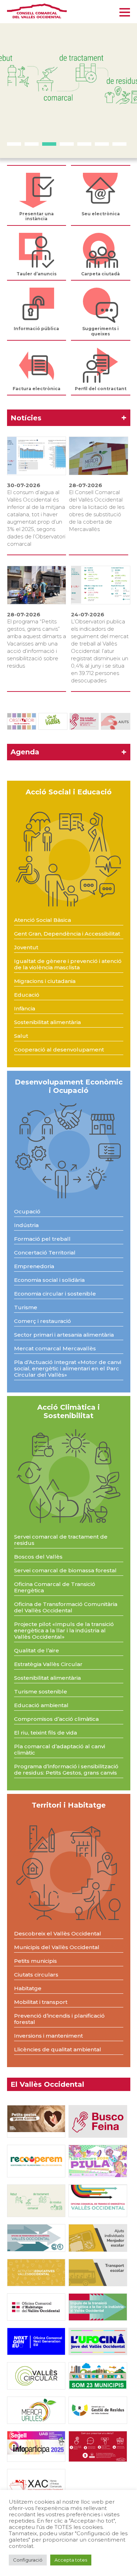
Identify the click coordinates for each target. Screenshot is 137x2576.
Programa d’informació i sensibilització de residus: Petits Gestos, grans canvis (66, 1769)
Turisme (26, 1307)
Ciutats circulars (36, 1975)
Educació (27, 995)
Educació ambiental (41, 1705)
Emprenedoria (34, 1266)
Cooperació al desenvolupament (59, 1050)
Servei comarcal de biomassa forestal (65, 1570)
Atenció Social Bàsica (43, 920)
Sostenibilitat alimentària (47, 1022)
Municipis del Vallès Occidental (57, 1947)
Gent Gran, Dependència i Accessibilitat (67, 934)
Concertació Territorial (45, 1253)
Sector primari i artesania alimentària (64, 1335)
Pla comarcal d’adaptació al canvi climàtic (60, 1749)
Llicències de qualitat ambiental (58, 2049)
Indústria (26, 1225)
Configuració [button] (28, 2560)
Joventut (26, 947)
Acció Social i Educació (69, 792)
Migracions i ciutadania (45, 981)
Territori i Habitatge (69, 1805)
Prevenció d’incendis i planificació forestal (59, 2019)
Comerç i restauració (43, 1321)
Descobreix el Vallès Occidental (58, 1933)
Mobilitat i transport (41, 2002)
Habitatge (28, 1988)
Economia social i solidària (49, 1280)
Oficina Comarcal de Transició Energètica (55, 1587)
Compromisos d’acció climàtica (56, 1719)
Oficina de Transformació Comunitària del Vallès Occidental (66, 1607)
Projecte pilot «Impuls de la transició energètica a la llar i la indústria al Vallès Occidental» (64, 1630)
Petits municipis (35, 1961)
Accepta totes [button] (71, 2560)
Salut (21, 1036)
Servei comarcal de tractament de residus (61, 1540)
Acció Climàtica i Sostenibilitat (68, 1411)
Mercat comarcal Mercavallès (55, 1348)
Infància (25, 1008)
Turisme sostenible (41, 1692)
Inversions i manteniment (48, 2036)
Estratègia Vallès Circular (48, 1664)
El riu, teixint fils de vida (45, 1733)
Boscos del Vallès (38, 1557)
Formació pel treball (42, 1239)
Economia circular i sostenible (55, 1294)
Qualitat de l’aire (37, 1650)
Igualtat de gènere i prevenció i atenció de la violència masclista (68, 964)
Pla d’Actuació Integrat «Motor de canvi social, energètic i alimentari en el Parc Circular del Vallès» (68, 1368)
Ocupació (27, 1211)
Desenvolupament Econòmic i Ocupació (69, 1086)
